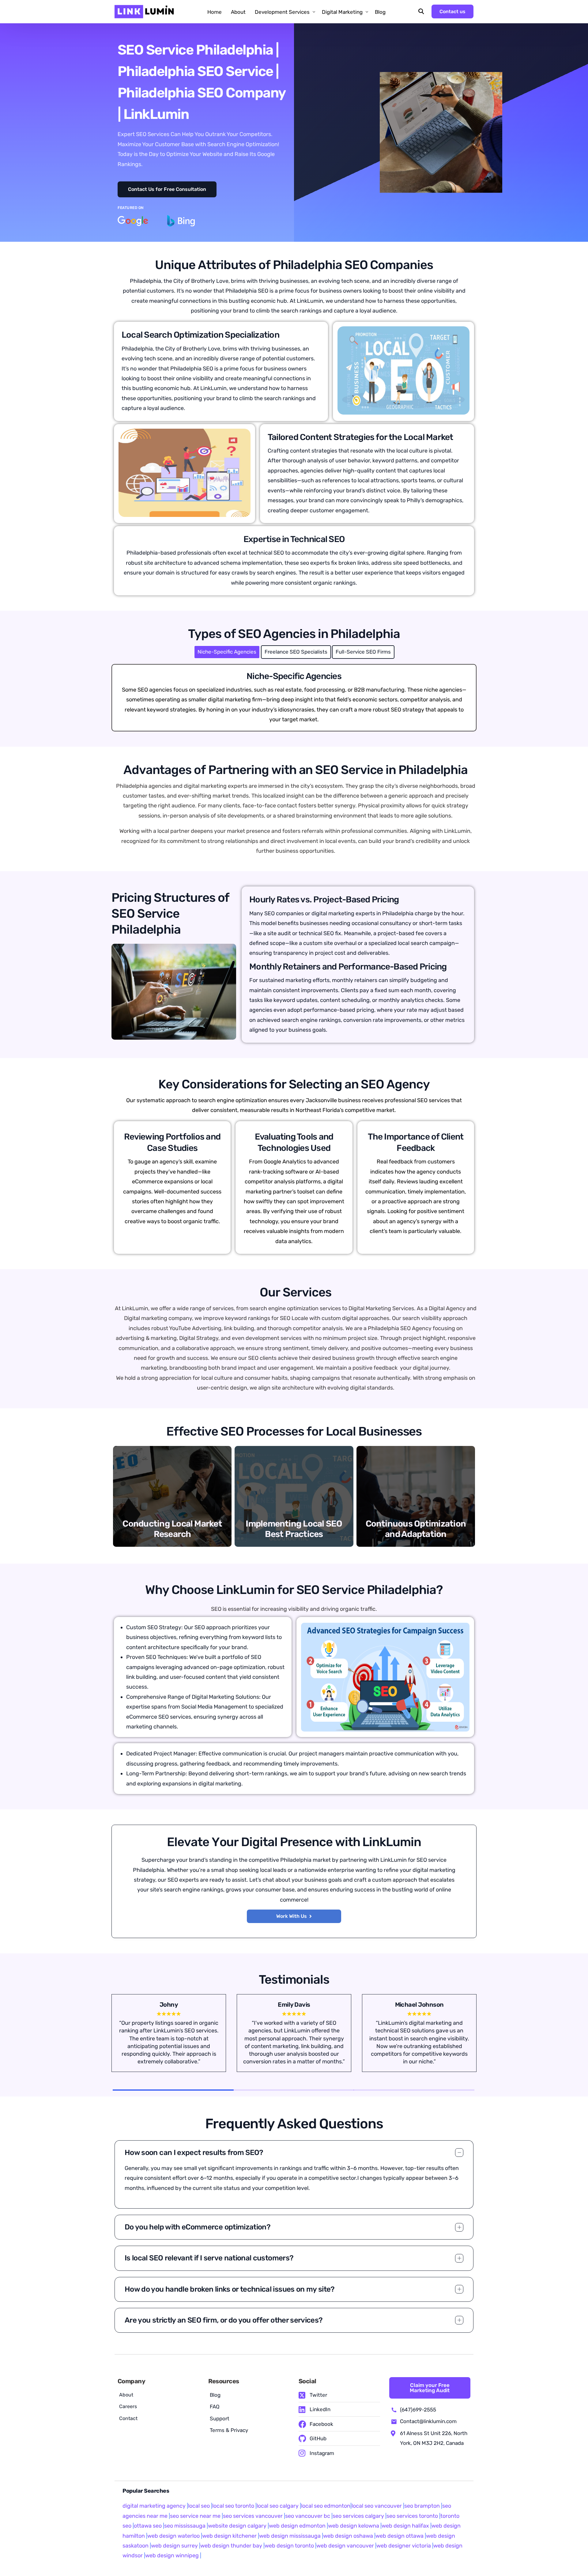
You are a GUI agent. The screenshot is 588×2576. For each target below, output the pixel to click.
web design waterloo (173, 2536)
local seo (199, 2506)
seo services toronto (413, 2516)
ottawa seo (148, 2526)
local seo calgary (278, 2506)
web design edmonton (297, 2526)
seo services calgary (358, 2516)
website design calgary (237, 2526)
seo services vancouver (253, 2516)
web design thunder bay (231, 2546)
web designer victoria (404, 2546)
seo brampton (422, 2506)
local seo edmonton (326, 2506)
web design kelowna (354, 2526)
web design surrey (174, 2546)
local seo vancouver (377, 2506)
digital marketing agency (154, 2506)
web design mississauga (290, 2536)
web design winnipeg (172, 2555)
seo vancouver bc (308, 2516)
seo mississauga (185, 2526)
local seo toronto (233, 2506)
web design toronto (289, 2546)
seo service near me (195, 2516)
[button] (167, 189)
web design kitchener (229, 2536)
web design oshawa (348, 2536)
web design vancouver (345, 2546)
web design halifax (405, 2526)
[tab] (227, 652)
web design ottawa (400, 2536)
